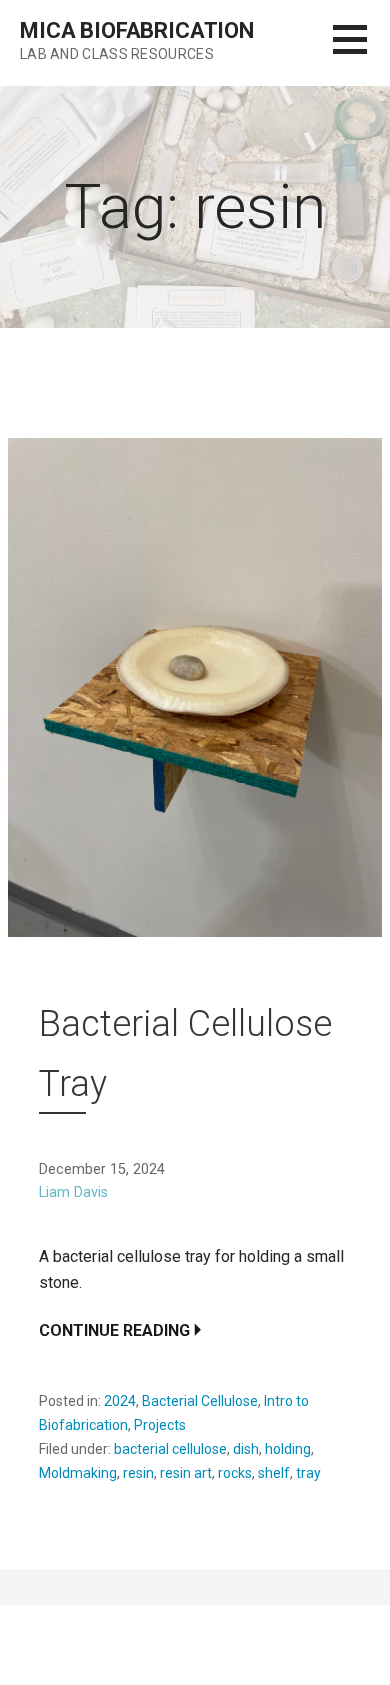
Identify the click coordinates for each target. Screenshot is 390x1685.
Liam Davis (73, 1192)
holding (288, 1449)
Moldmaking (78, 1473)
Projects (160, 1425)
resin (138, 1473)
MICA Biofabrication (137, 30)
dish (246, 1449)
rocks (235, 1473)
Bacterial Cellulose (200, 1401)
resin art (186, 1473)
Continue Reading (114, 1330)
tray (308, 1473)
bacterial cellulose (170, 1449)
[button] (361, 51)
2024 (120, 1401)
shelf (274, 1473)
